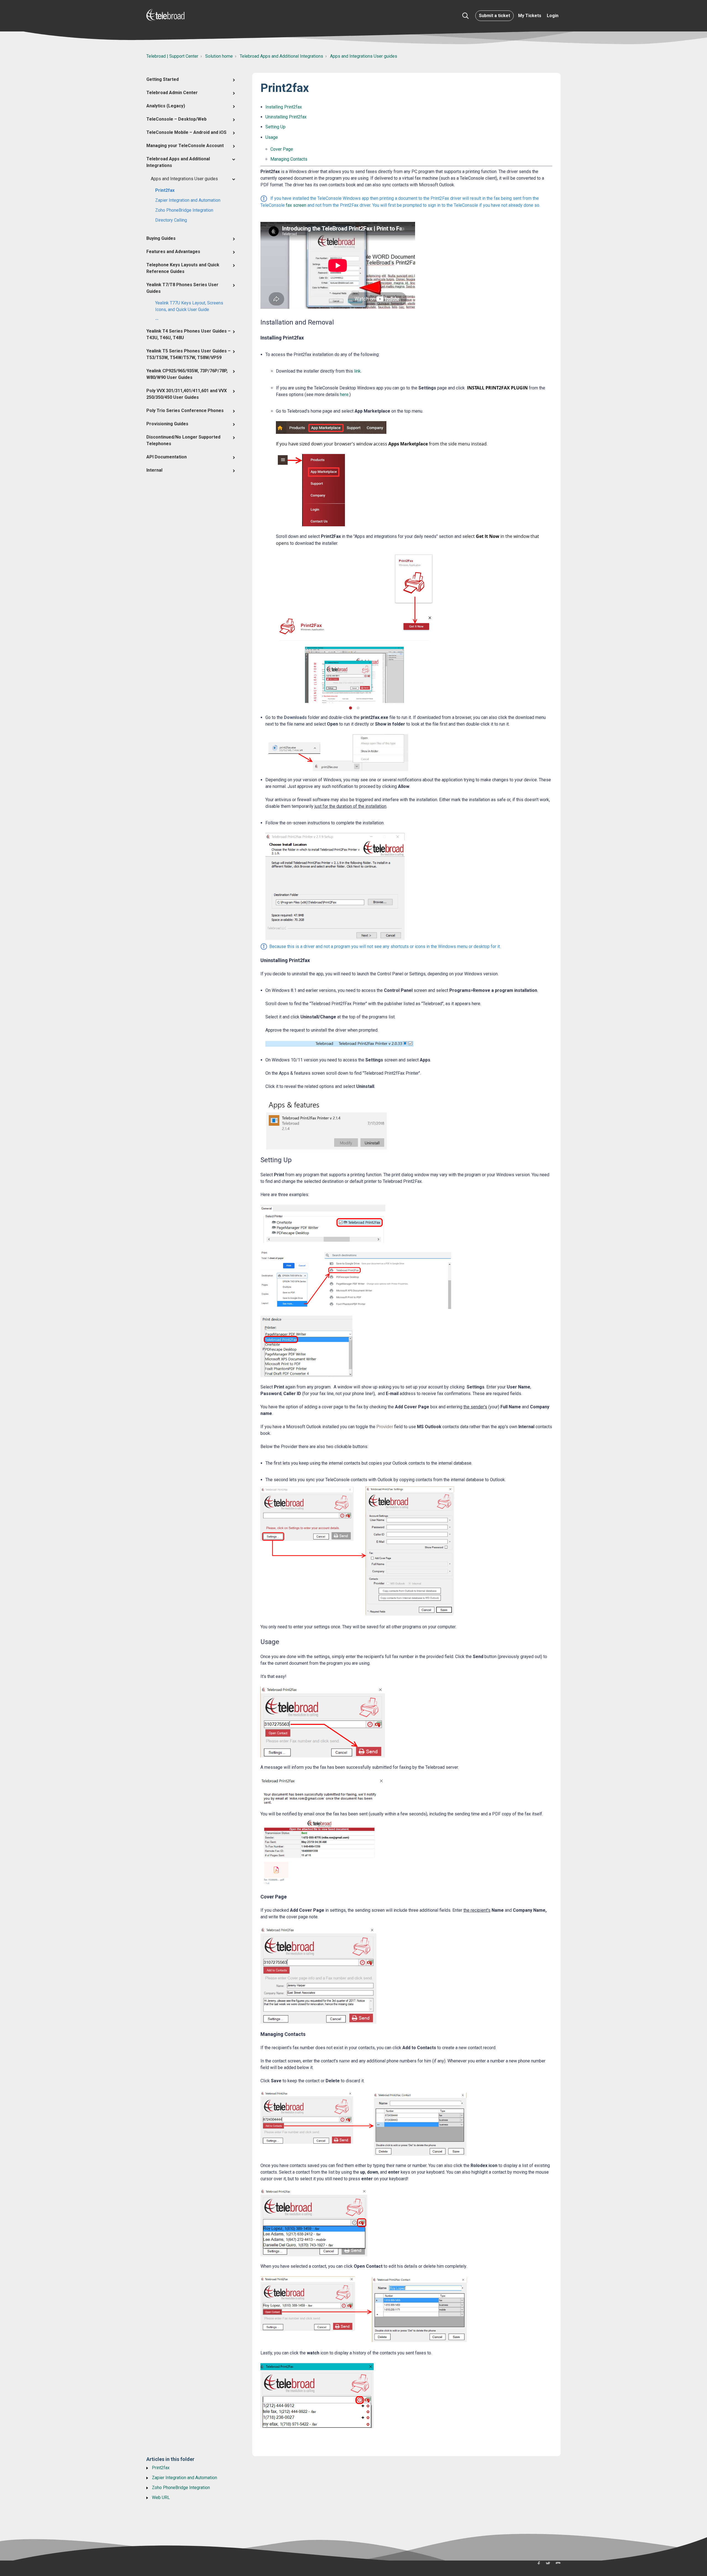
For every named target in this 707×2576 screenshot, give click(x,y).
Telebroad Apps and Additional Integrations (281, 56)
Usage (272, 137)
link (357, 371)
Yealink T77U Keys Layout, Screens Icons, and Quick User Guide (189, 306)
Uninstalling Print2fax (286, 117)
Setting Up (275, 127)
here (344, 395)
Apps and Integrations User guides (364, 56)
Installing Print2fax (284, 107)
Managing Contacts (289, 159)
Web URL (161, 2497)
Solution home (219, 56)
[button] (465, 16)
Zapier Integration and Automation (188, 200)
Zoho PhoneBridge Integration (184, 210)
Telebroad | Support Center (172, 56)
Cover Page (282, 149)
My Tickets (530, 16)
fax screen (296, 205)
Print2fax (165, 190)
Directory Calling (171, 220)
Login (553, 16)
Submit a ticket (494, 16)
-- (157, 319)
